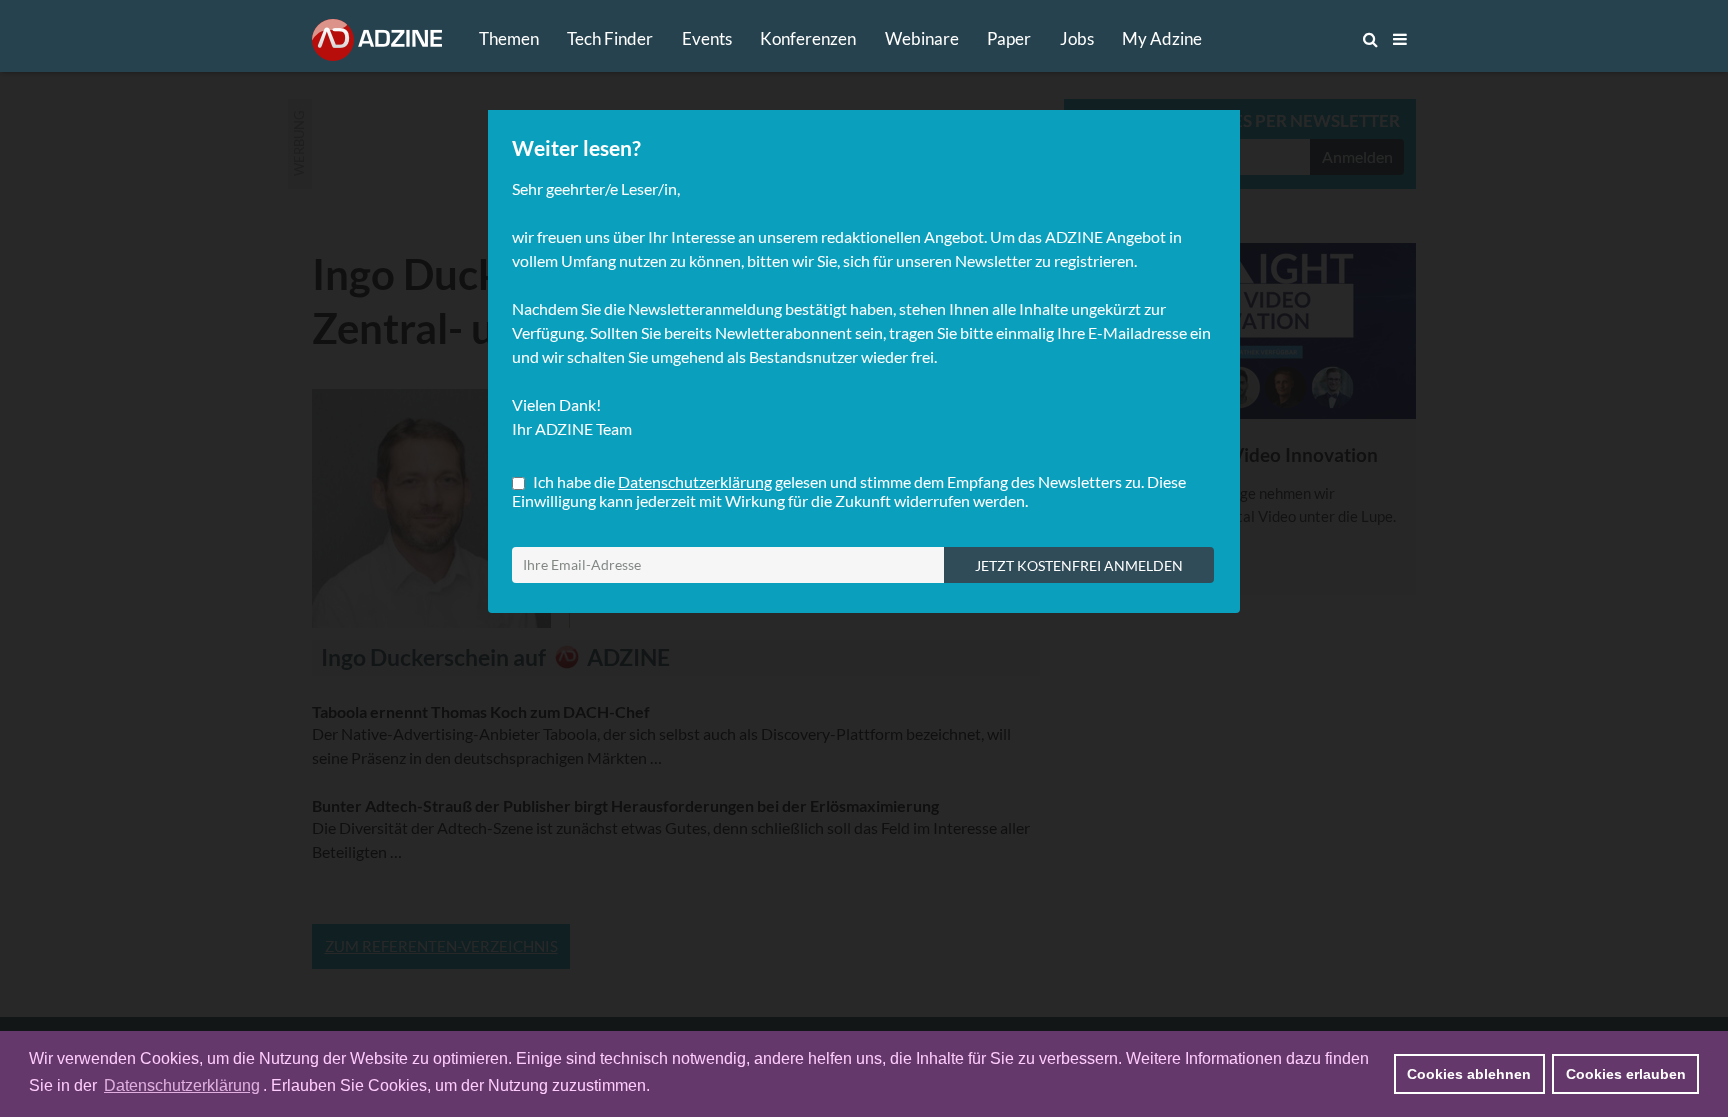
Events (707, 38)
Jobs (1077, 38)
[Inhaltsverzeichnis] (1400, 39)
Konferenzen (808, 38)
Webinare (922, 38)
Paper (1009, 38)
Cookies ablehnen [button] (1469, 1074)
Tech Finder (610, 38)
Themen (509, 38)
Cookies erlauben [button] (1626, 1074)
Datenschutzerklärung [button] (182, 1085)
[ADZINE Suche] (1304, 39)
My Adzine (1162, 38)
